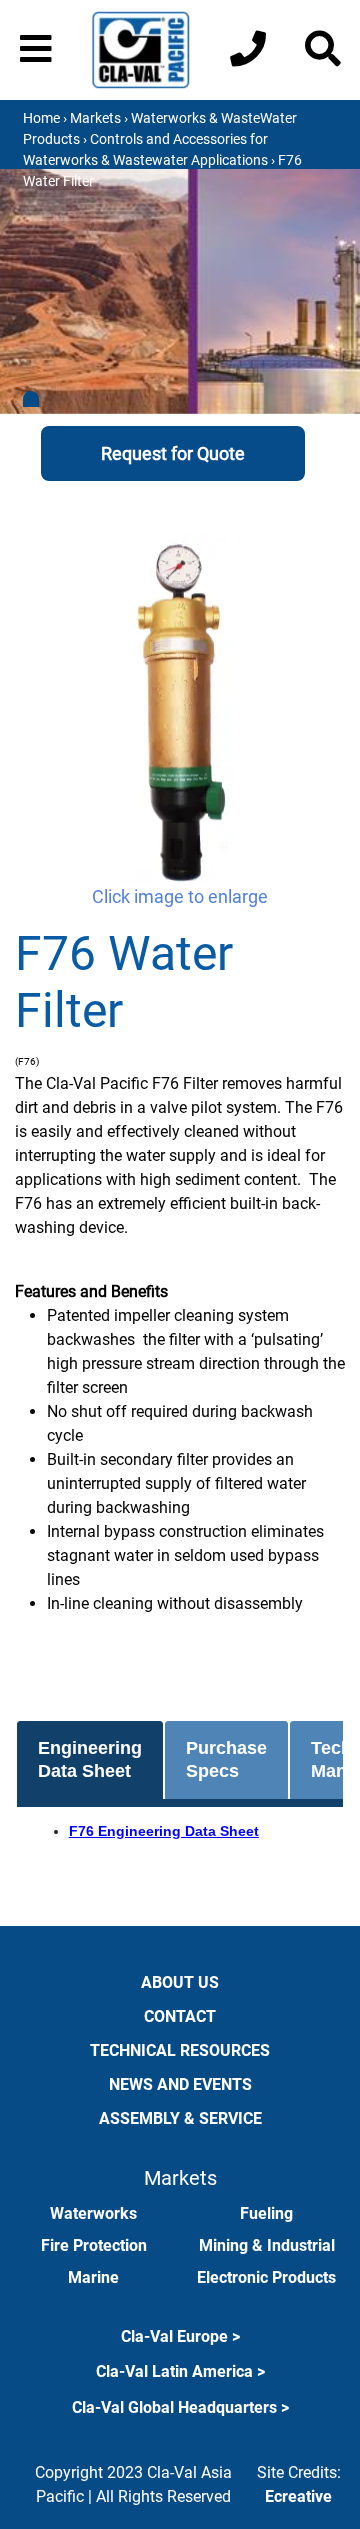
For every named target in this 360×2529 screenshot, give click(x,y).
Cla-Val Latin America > (180, 2371)
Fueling (266, 2213)
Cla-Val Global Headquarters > (180, 2407)
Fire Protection (94, 2245)
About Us (180, 1982)
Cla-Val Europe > (180, 2336)
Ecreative (298, 2496)
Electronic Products (266, 2277)
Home (41, 118)
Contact (180, 2016)
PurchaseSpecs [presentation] (226, 1759)
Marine (93, 2277)
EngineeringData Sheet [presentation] (90, 1759)
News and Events (180, 2084)
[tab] (90, 1760)
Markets (95, 118)
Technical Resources (180, 2050)
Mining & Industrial (267, 2245)
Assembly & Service (180, 2118)
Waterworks (93, 2213)
